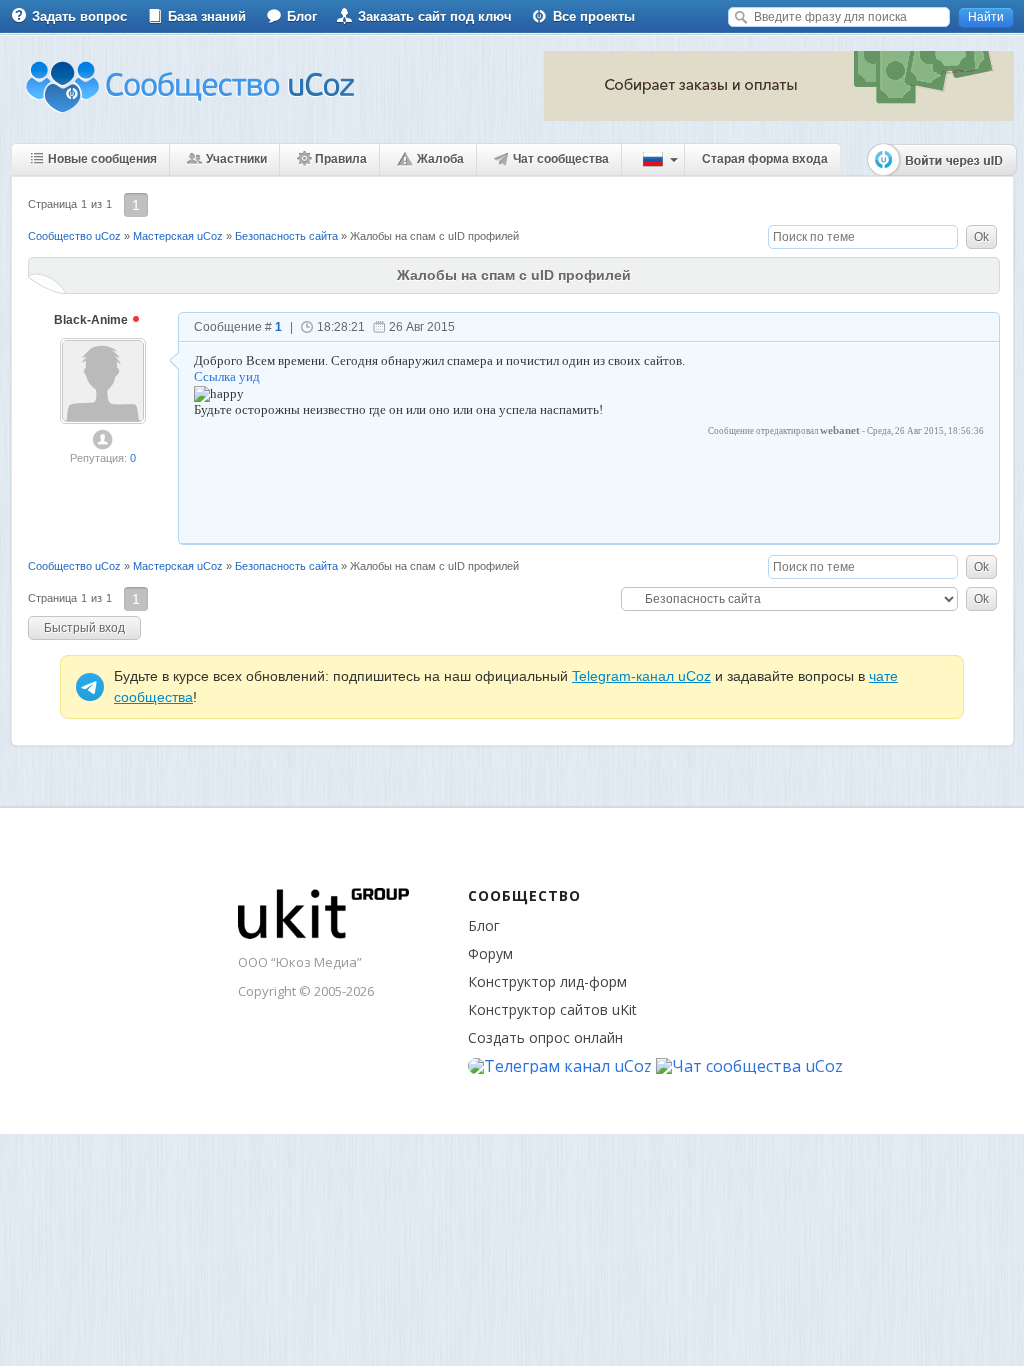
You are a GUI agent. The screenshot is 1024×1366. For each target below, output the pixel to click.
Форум (490, 953)
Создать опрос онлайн (545, 1037)
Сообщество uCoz (74, 236)
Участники (236, 159)
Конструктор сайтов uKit (552, 1009)
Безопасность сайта (286, 236)
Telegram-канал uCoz (641, 676)
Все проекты (594, 16)
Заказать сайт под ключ (435, 16)
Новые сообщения (102, 159)
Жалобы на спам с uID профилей (434, 236)
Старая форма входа (765, 159)
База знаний (207, 16)
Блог (302, 16)
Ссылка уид (227, 376)
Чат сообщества (561, 159)
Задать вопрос (79, 16)
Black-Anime (92, 320)
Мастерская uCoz (178, 236)
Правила (341, 159)
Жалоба (440, 159)
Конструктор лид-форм (547, 981)
